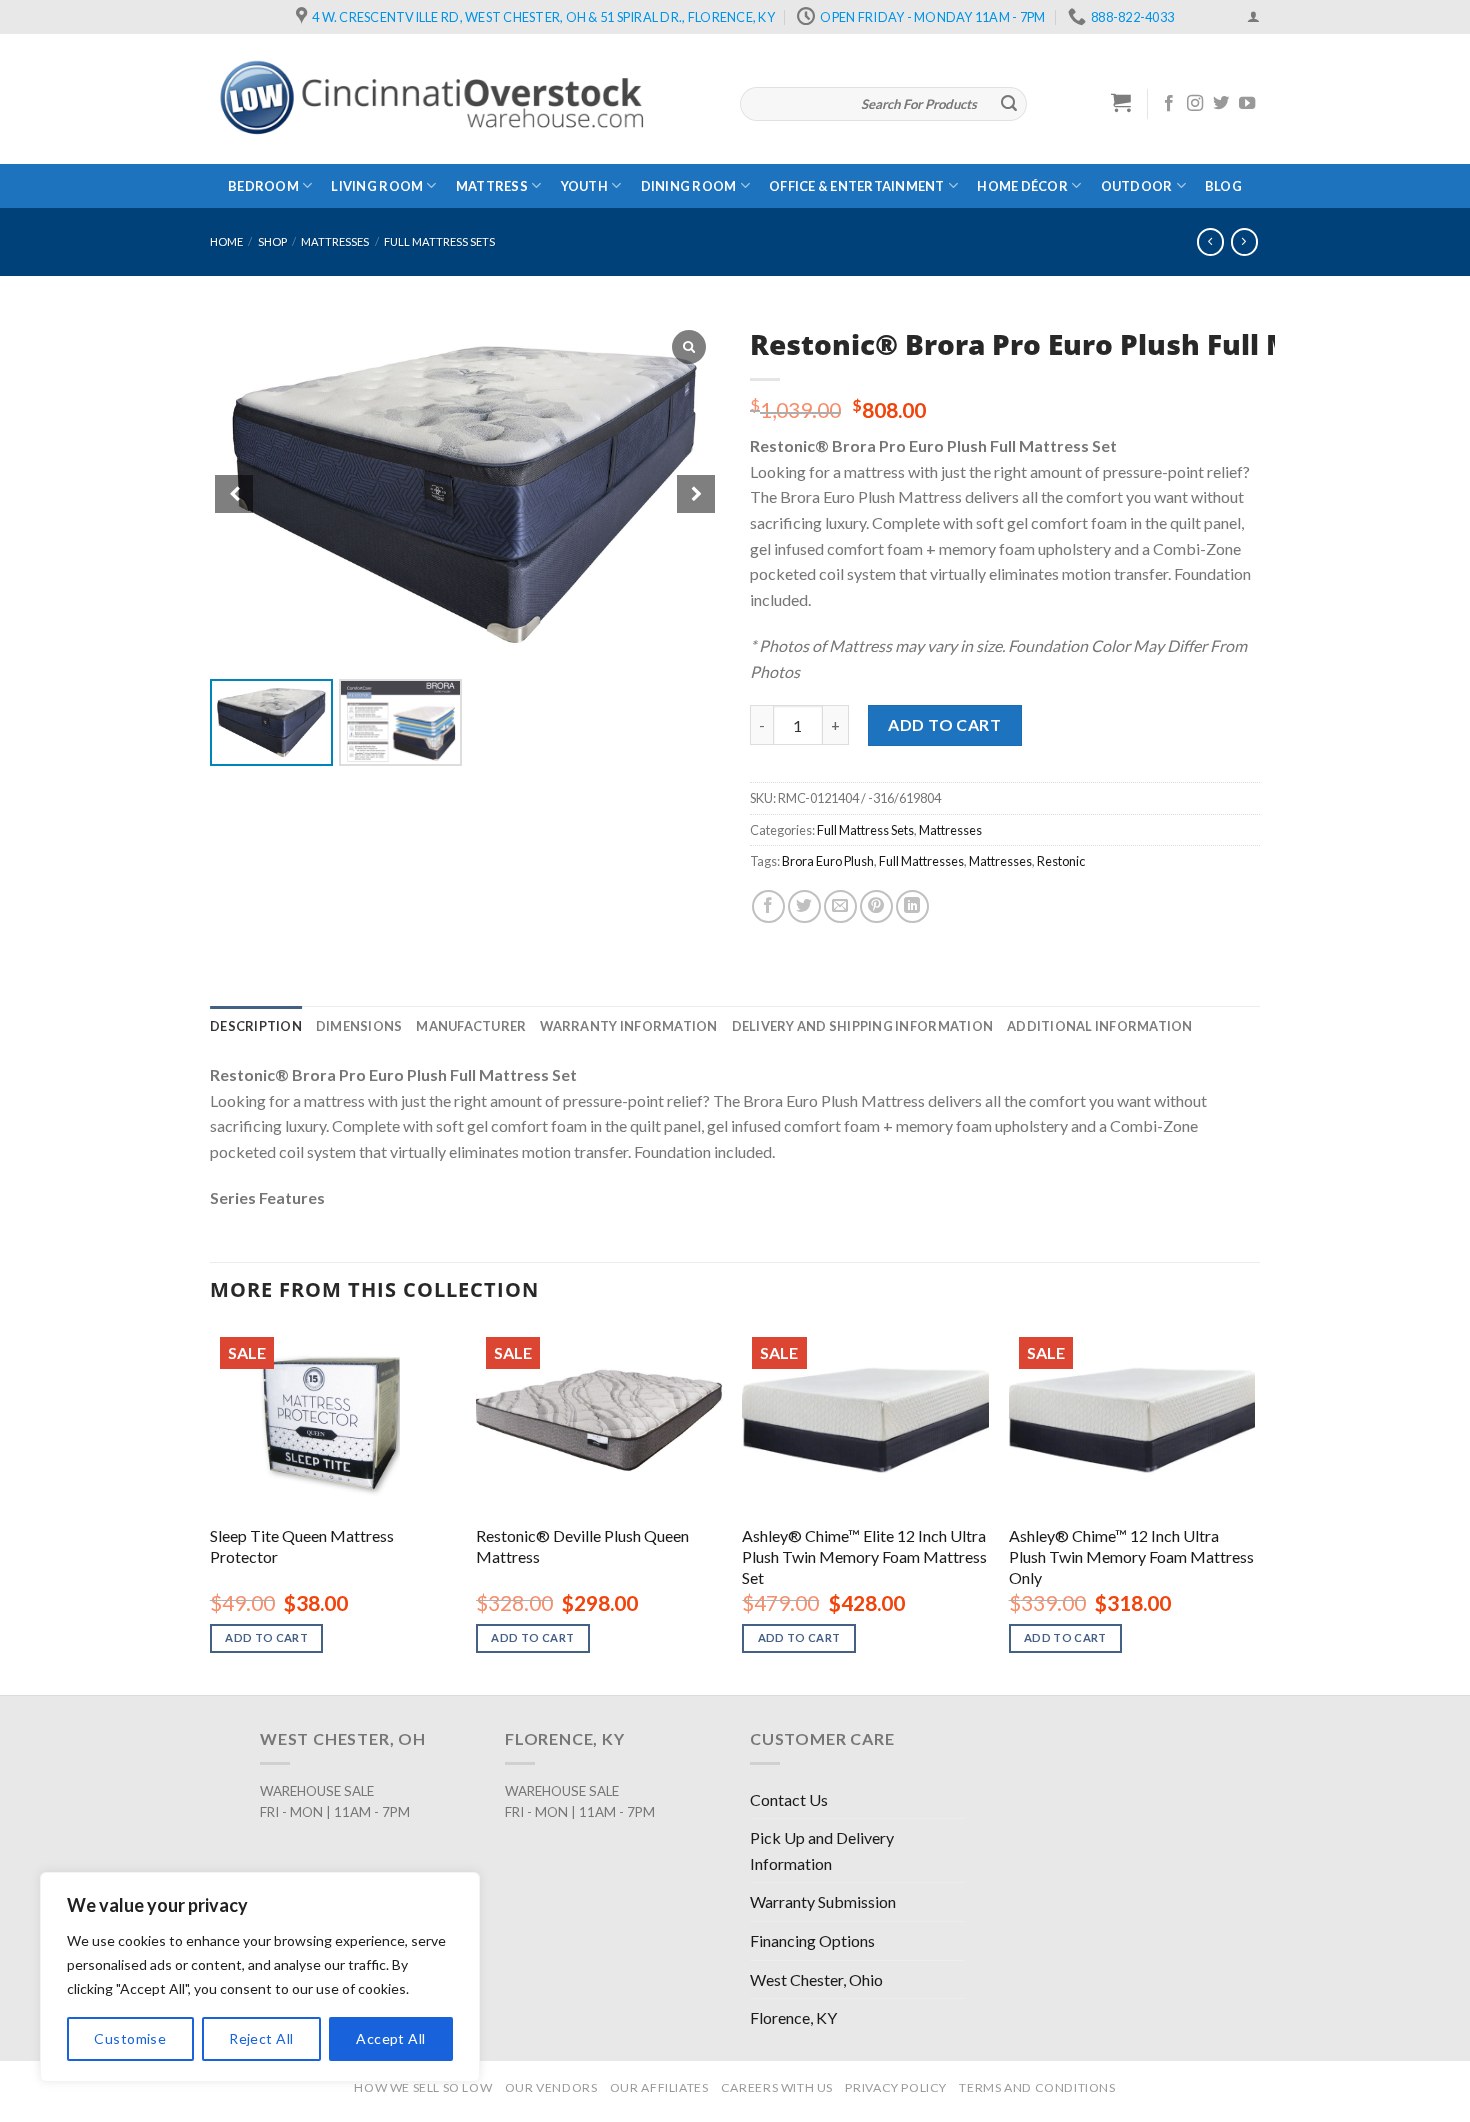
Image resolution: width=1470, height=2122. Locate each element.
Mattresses (335, 241)
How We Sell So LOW (423, 2087)
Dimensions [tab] (359, 1026)
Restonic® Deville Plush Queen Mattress (582, 1546)
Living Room (377, 186)
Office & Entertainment (857, 186)
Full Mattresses (921, 861)
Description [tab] (256, 1026)
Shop (272, 241)
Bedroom (263, 186)
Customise (130, 2038)
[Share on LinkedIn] (912, 906)
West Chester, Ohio (816, 1979)
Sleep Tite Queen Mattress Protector (302, 1546)
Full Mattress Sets (439, 241)
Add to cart (944, 724)
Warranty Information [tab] (628, 1026)
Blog (1223, 186)
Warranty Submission (823, 1901)
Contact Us (789, 1799)
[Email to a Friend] (840, 906)
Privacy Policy (896, 2087)
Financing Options (812, 1940)
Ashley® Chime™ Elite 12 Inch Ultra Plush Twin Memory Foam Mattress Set (864, 1556)
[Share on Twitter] (804, 906)
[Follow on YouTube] (1247, 104)
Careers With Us (777, 2087)
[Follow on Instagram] (1195, 104)
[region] (260, 1977)
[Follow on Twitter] (1221, 104)
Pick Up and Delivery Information (822, 1850)
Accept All (390, 2038)
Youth (584, 186)
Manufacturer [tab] (471, 1026)
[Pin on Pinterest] (876, 906)
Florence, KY (793, 2017)
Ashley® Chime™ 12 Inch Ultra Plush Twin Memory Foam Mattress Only (1131, 1556)
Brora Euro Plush (828, 861)
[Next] (1254, 1509)
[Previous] (211, 1509)
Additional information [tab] (1100, 1026)
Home (226, 241)
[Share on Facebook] (768, 906)
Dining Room (689, 186)
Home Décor (1022, 186)
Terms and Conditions (1037, 2087)
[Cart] (1121, 102)
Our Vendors (551, 2087)
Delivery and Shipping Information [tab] (862, 1026)
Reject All (261, 2038)
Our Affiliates (659, 2087)
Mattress (492, 186)
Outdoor (1137, 186)
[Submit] (1009, 104)
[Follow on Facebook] (1169, 104)
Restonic (1061, 861)
